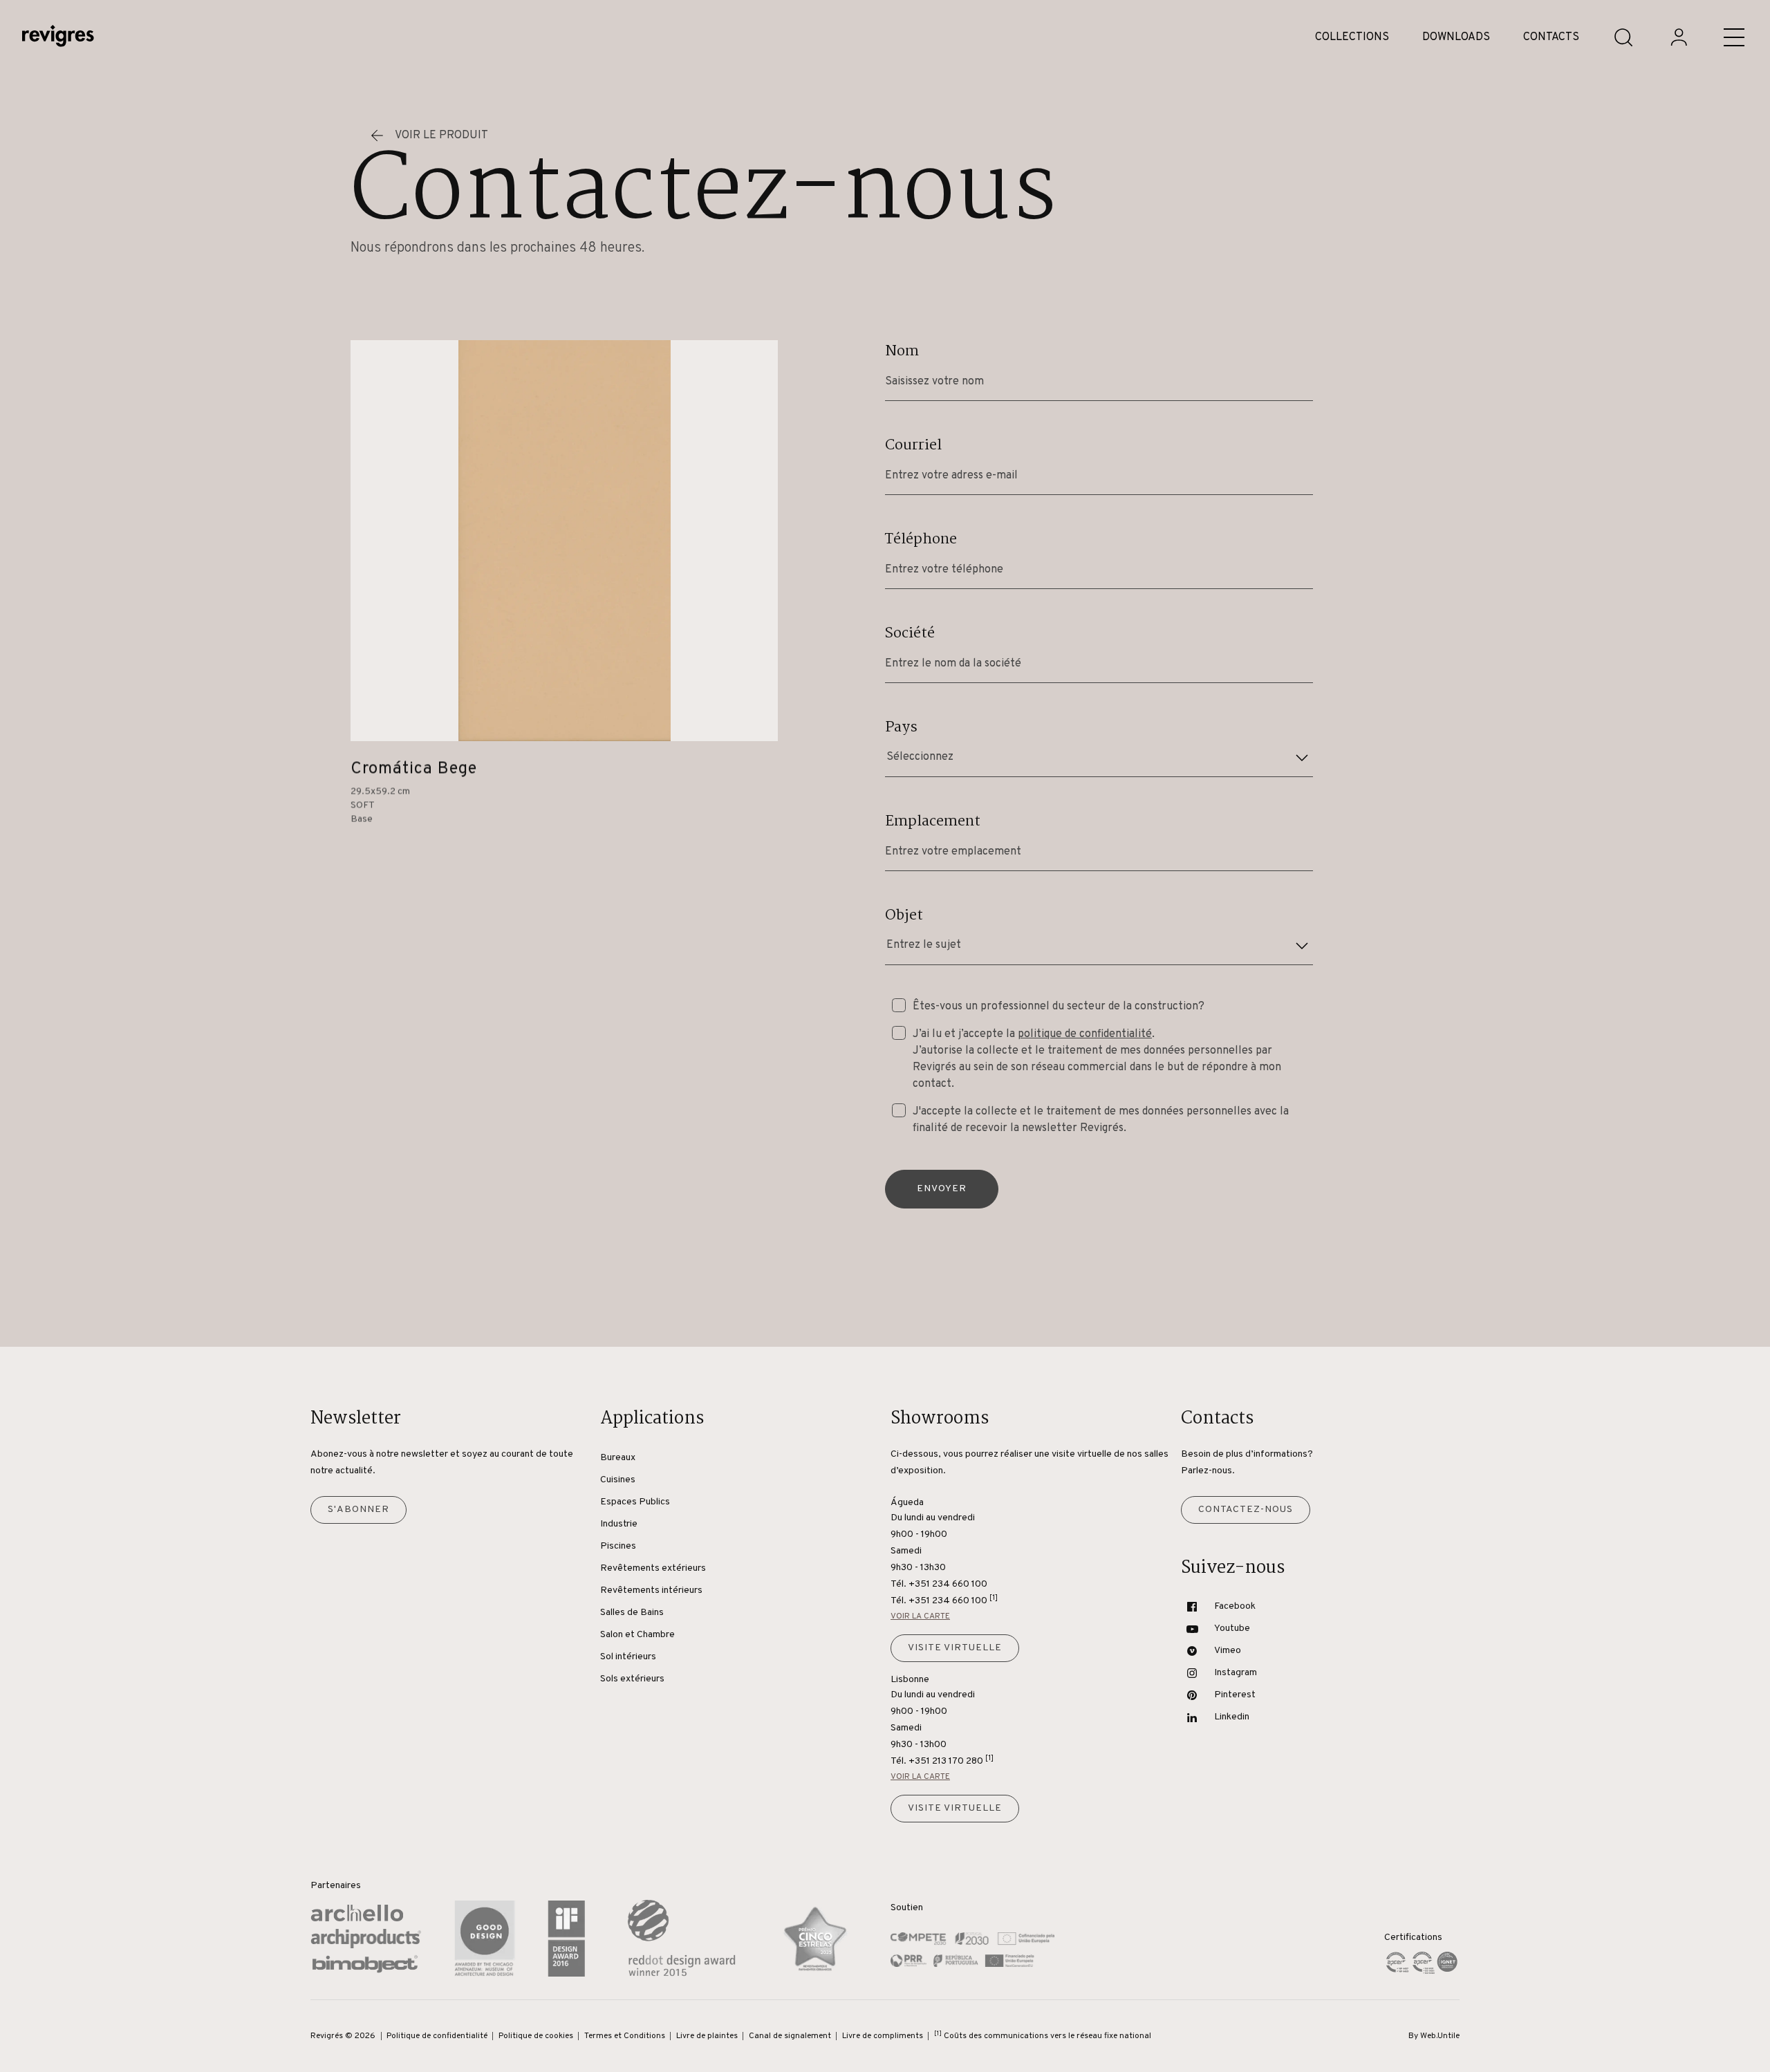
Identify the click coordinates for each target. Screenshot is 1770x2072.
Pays (901, 727)
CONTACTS (1551, 37)
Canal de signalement (790, 2036)
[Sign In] (1679, 37)
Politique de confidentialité (437, 2036)
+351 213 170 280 (951, 1761)
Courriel (913, 445)
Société (910, 633)
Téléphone (921, 539)
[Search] (1623, 37)
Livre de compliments (883, 2036)
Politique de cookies (536, 2036)
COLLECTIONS (1352, 37)
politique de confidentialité (1085, 1034)
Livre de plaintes (707, 2036)
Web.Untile (1440, 2036)
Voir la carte (920, 1616)
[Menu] (1734, 37)
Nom (902, 351)
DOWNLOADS (1456, 37)
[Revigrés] (58, 38)
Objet (904, 915)
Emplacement (933, 821)
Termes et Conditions (625, 2036)
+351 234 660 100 (953, 1600)
